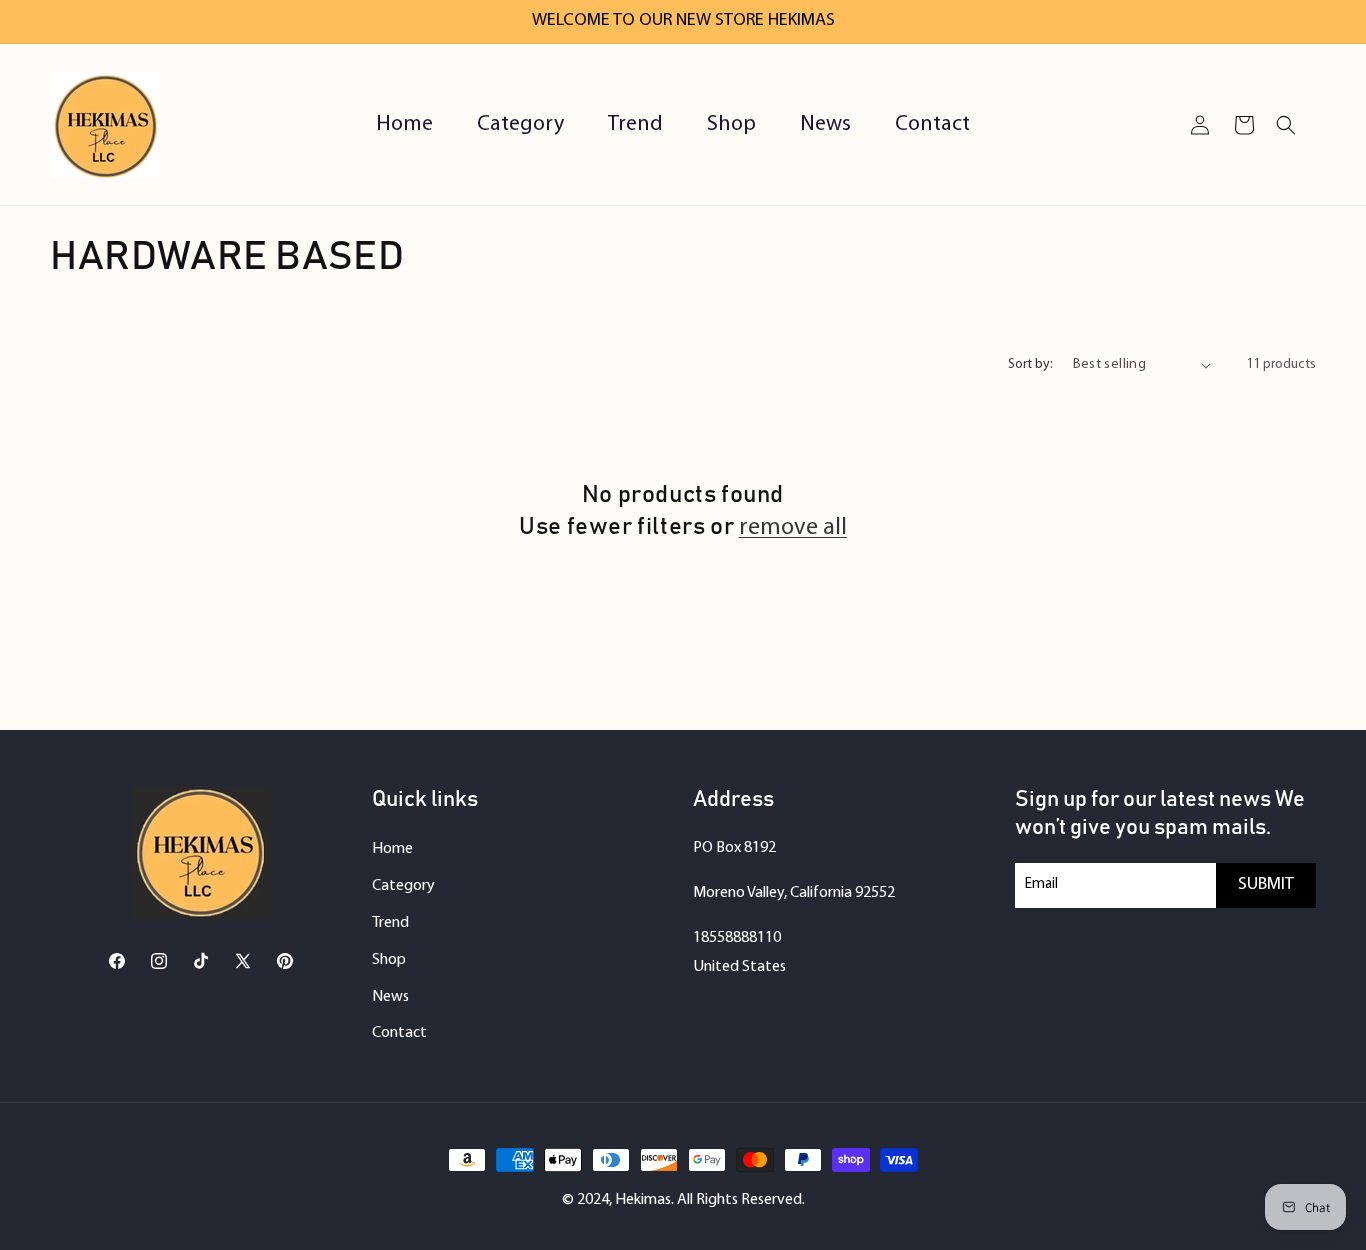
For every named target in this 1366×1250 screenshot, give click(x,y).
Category (403, 886)
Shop (389, 960)
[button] (1286, 125)
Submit (1266, 885)
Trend (390, 923)
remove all (793, 528)
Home (392, 849)
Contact (399, 1033)
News (390, 997)
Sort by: (1030, 364)
